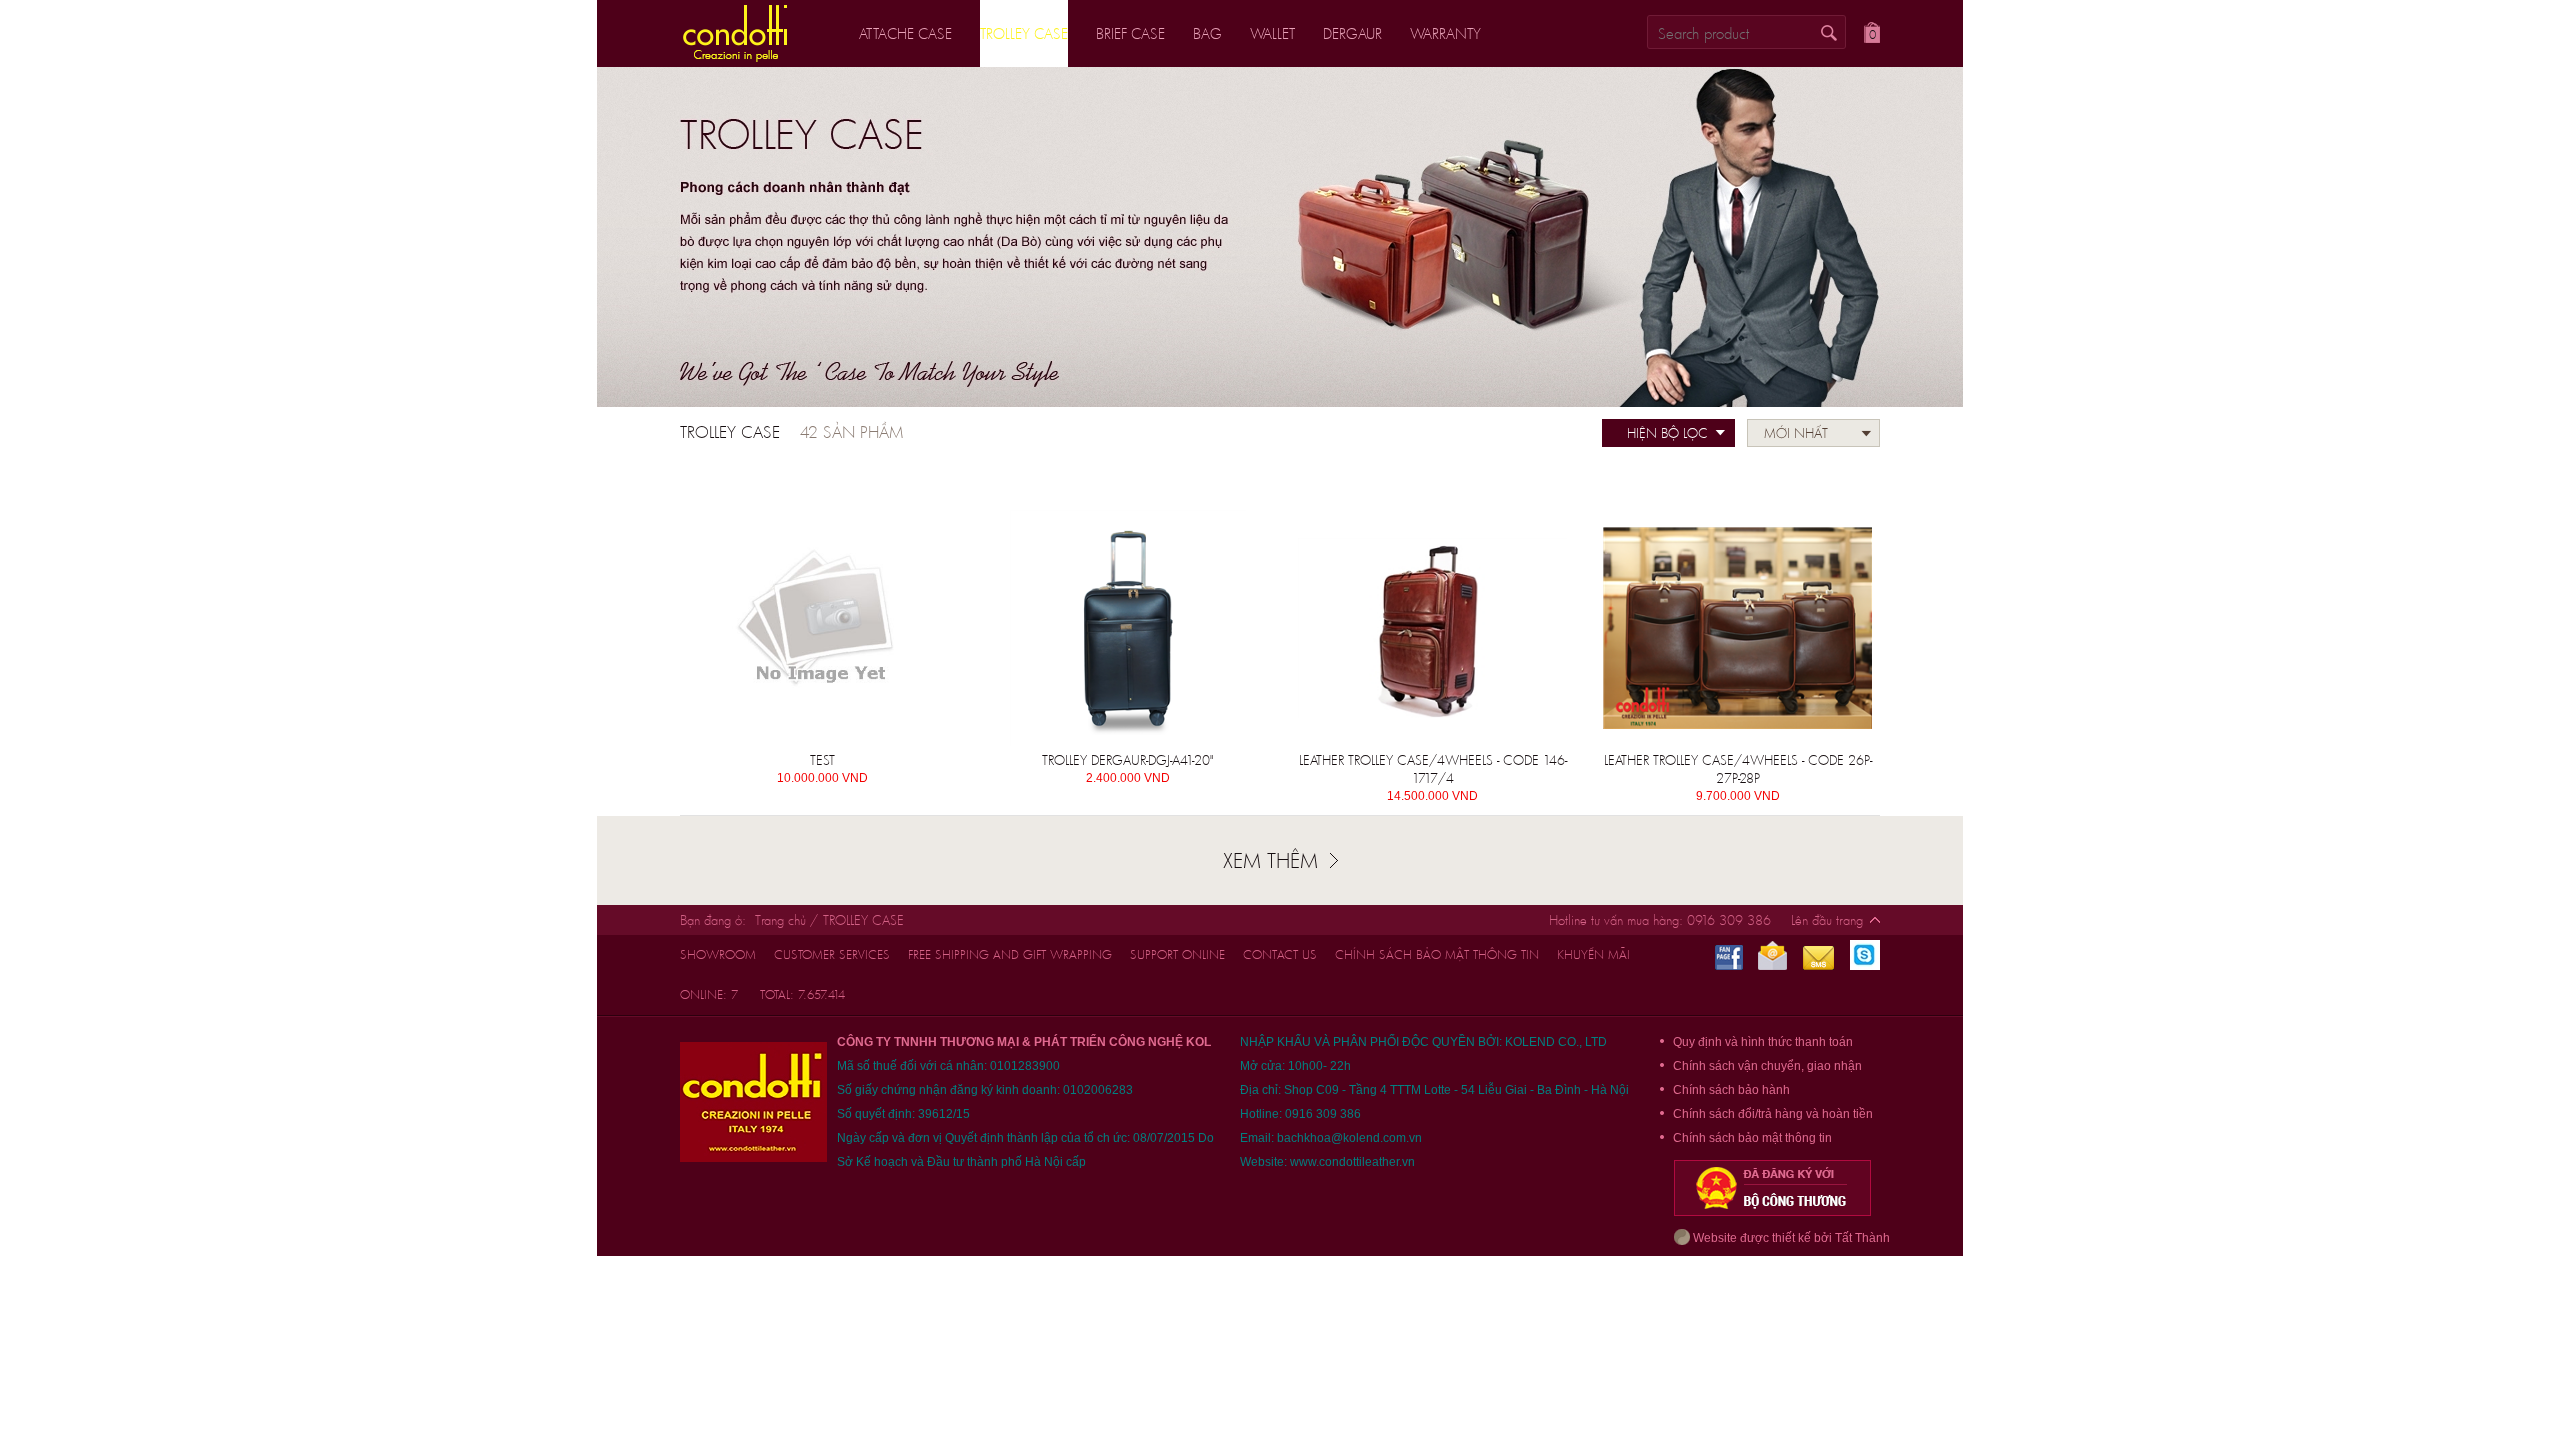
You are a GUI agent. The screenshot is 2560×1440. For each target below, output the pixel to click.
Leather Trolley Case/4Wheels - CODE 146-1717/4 (1433, 769)
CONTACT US (1280, 954)
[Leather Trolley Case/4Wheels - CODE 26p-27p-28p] (1737, 628)
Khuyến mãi (1593, 954)
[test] (822, 628)
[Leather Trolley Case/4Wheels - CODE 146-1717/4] (1432, 628)
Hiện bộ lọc (1667, 433)
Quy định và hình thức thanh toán (1763, 1042)
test (822, 760)
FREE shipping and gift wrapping (1010, 954)
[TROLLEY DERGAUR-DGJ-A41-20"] (1127, 628)
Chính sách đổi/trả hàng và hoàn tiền (1773, 1114)
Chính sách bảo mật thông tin (1437, 954)
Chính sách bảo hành (1731, 1090)
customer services (832, 954)
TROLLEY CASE (863, 920)
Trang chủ (780, 920)
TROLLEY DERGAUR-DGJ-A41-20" (1128, 760)
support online (1177, 954)
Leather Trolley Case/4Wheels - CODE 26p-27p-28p (1738, 769)
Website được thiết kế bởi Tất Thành (1790, 1238)
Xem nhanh (774, 495)
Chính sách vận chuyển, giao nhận (1767, 1066)
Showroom (718, 954)
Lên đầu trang (1827, 920)
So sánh (902, 495)
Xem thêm (1270, 860)
